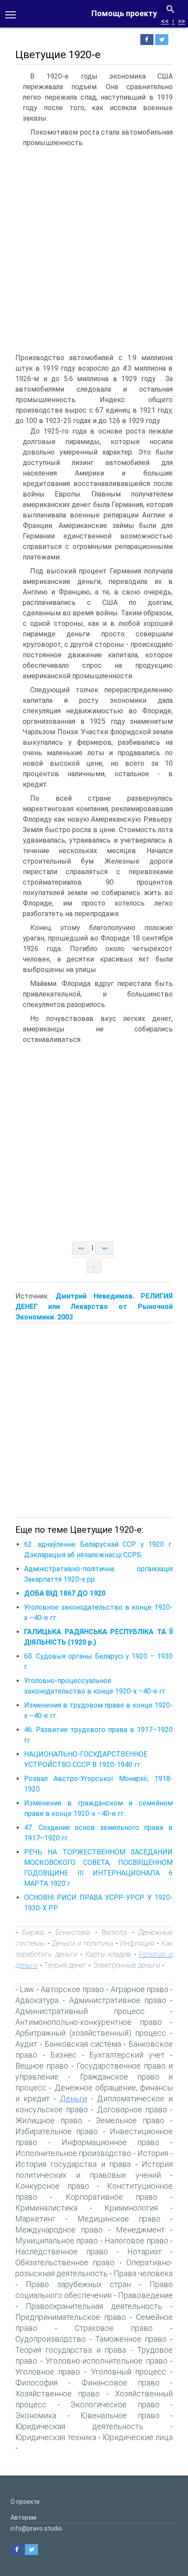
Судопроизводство (50, 2339)
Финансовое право (120, 2383)
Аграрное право (139, 1989)
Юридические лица (138, 2437)
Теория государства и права (71, 2350)
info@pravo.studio (36, 2528)
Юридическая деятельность (79, 2426)
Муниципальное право (57, 2241)
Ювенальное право (120, 2415)
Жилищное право (49, 2120)
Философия (37, 2383)
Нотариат (144, 2251)
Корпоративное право (111, 2197)
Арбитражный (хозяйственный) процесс (91, 2033)
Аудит (26, 2044)
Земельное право (130, 2120)
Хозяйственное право (57, 2394)
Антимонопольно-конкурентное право (89, 2022)
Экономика (36, 2415)
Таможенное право (131, 2339)
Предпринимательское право (71, 2317)
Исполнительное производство (73, 2153)
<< (165, 21)
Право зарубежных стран (78, 2284)
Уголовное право (48, 2372)
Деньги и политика (83, 1943)
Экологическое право (115, 2404)
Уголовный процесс (129, 2372)
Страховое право (114, 2328)
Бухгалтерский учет (127, 2055)
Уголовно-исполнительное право (106, 2361)
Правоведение (145, 2295)
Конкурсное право (52, 2186)
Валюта (114, 1932)
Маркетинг (35, 2219)
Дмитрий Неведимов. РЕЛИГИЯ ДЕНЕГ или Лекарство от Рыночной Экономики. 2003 (94, 1307)
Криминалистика (46, 2208)
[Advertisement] (94, 250)
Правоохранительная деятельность (94, 2306)
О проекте (25, 2502)
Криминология (131, 2208)
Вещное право (42, 2066)
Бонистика (73, 1932)
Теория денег (65, 1965)
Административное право (118, 2000)
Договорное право (132, 2109)
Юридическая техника (56, 2437)
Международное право (59, 2230)
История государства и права (73, 2164)
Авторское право (72, 1989)
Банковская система (83, 2044)
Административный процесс (80, 2011)
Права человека (143, 2273)
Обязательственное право (65, 2262)
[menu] (10, 14)
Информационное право (111, 2142)
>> (181, 21)
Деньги (73, 2099)
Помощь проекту (124, 13)
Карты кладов (108, 1954)
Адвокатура (37, 2000)
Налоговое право (136, 2241)
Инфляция (137, 1943)
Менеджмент (140, 2230)
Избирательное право (57, 2131)
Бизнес (63, 2055)
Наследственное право (62, 2251)
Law (27, 1989)
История (153, 2153)
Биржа (33, 1932)
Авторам (23, 2517)
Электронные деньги (126, 1965)
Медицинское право (119, 2219)
